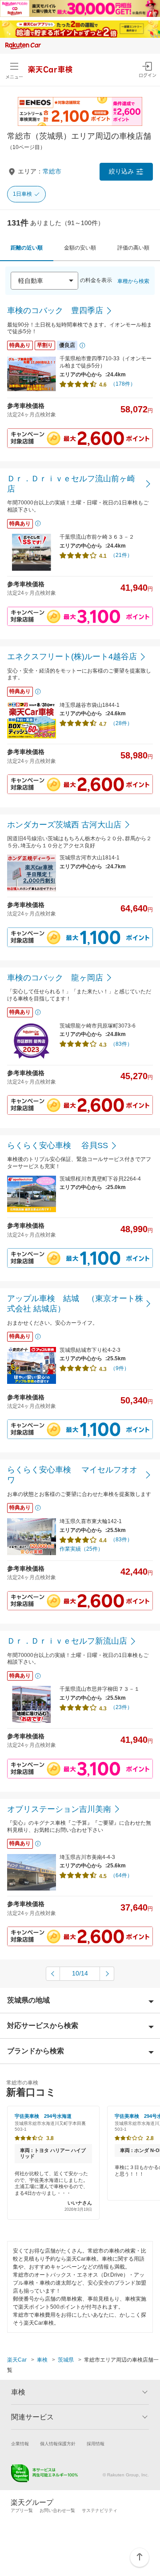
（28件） (121, 723)
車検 (42, 2360)
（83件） (121, 1044)
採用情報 (96, 2444)
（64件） (121, 1875)
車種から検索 (133, 281)
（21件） (121, 555)
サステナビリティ (100, 2510)
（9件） (120, 1368)
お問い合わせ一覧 (57, 2510)
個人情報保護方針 (58, 2444)
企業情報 (20, 2444)
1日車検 (22, 194)
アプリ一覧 (22, 2510)
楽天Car (17, 2360)
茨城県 (66, 2360)
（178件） (123, 384)
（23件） (121, 1707)
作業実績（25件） (81, 1549)
